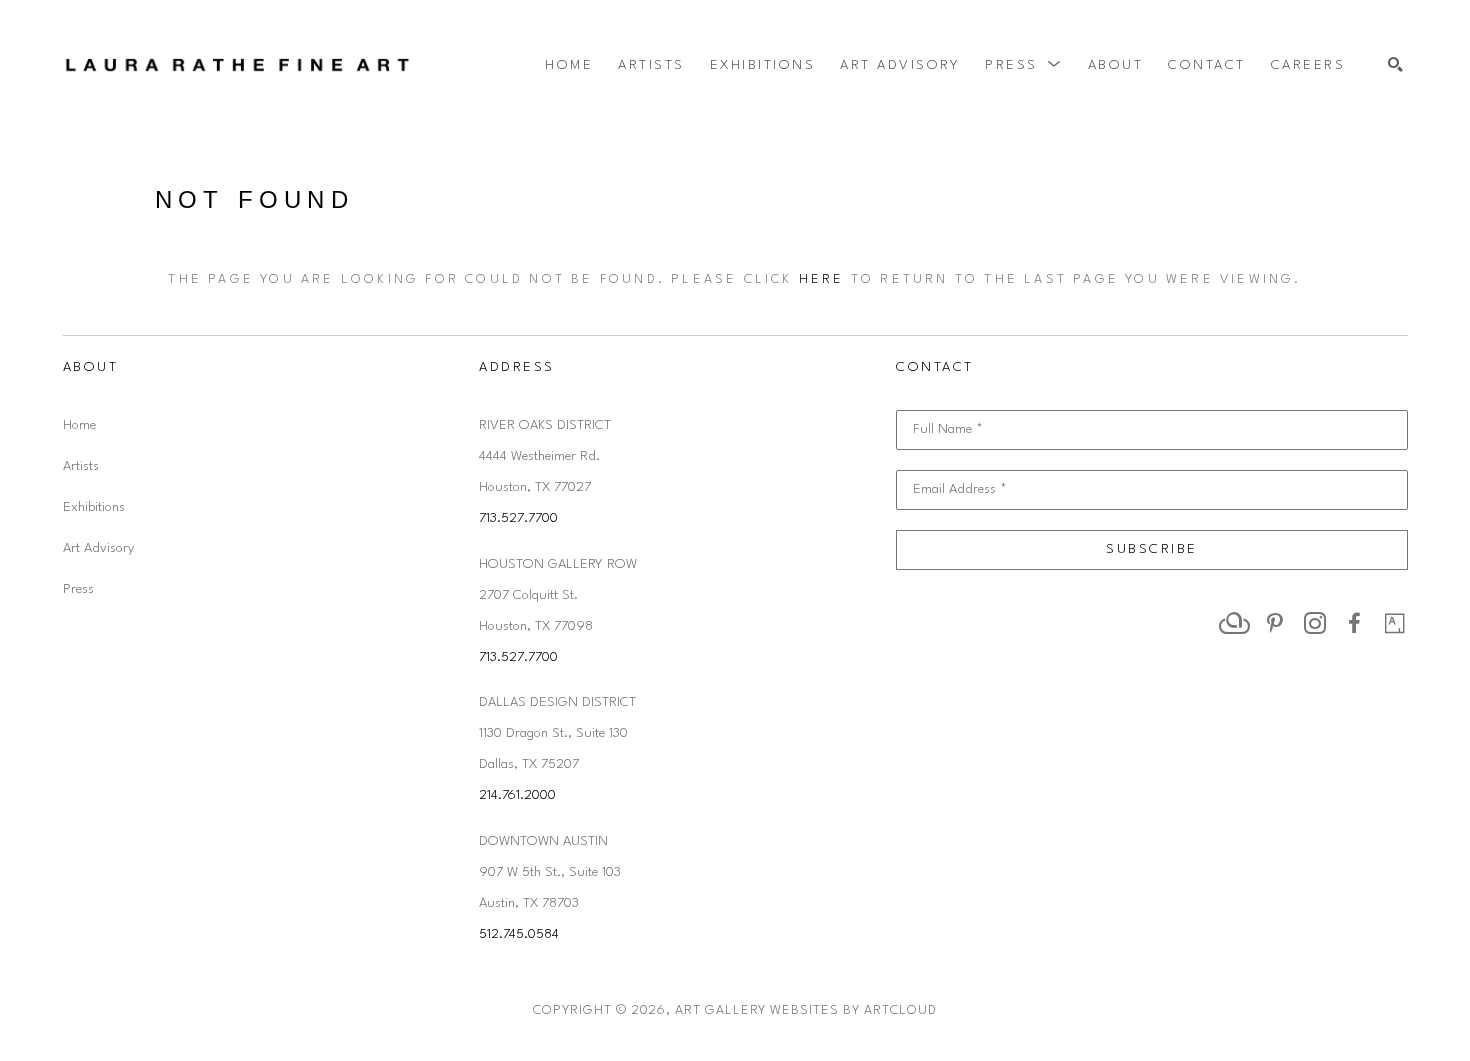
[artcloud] (1235, 623)
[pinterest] (1275, 623)
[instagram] (1315, 623)
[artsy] (1395, 623)
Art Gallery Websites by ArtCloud (806, 1010)
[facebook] (1355, 623)
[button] (1024, 65)
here (822, 279)
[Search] (1395, 65)
